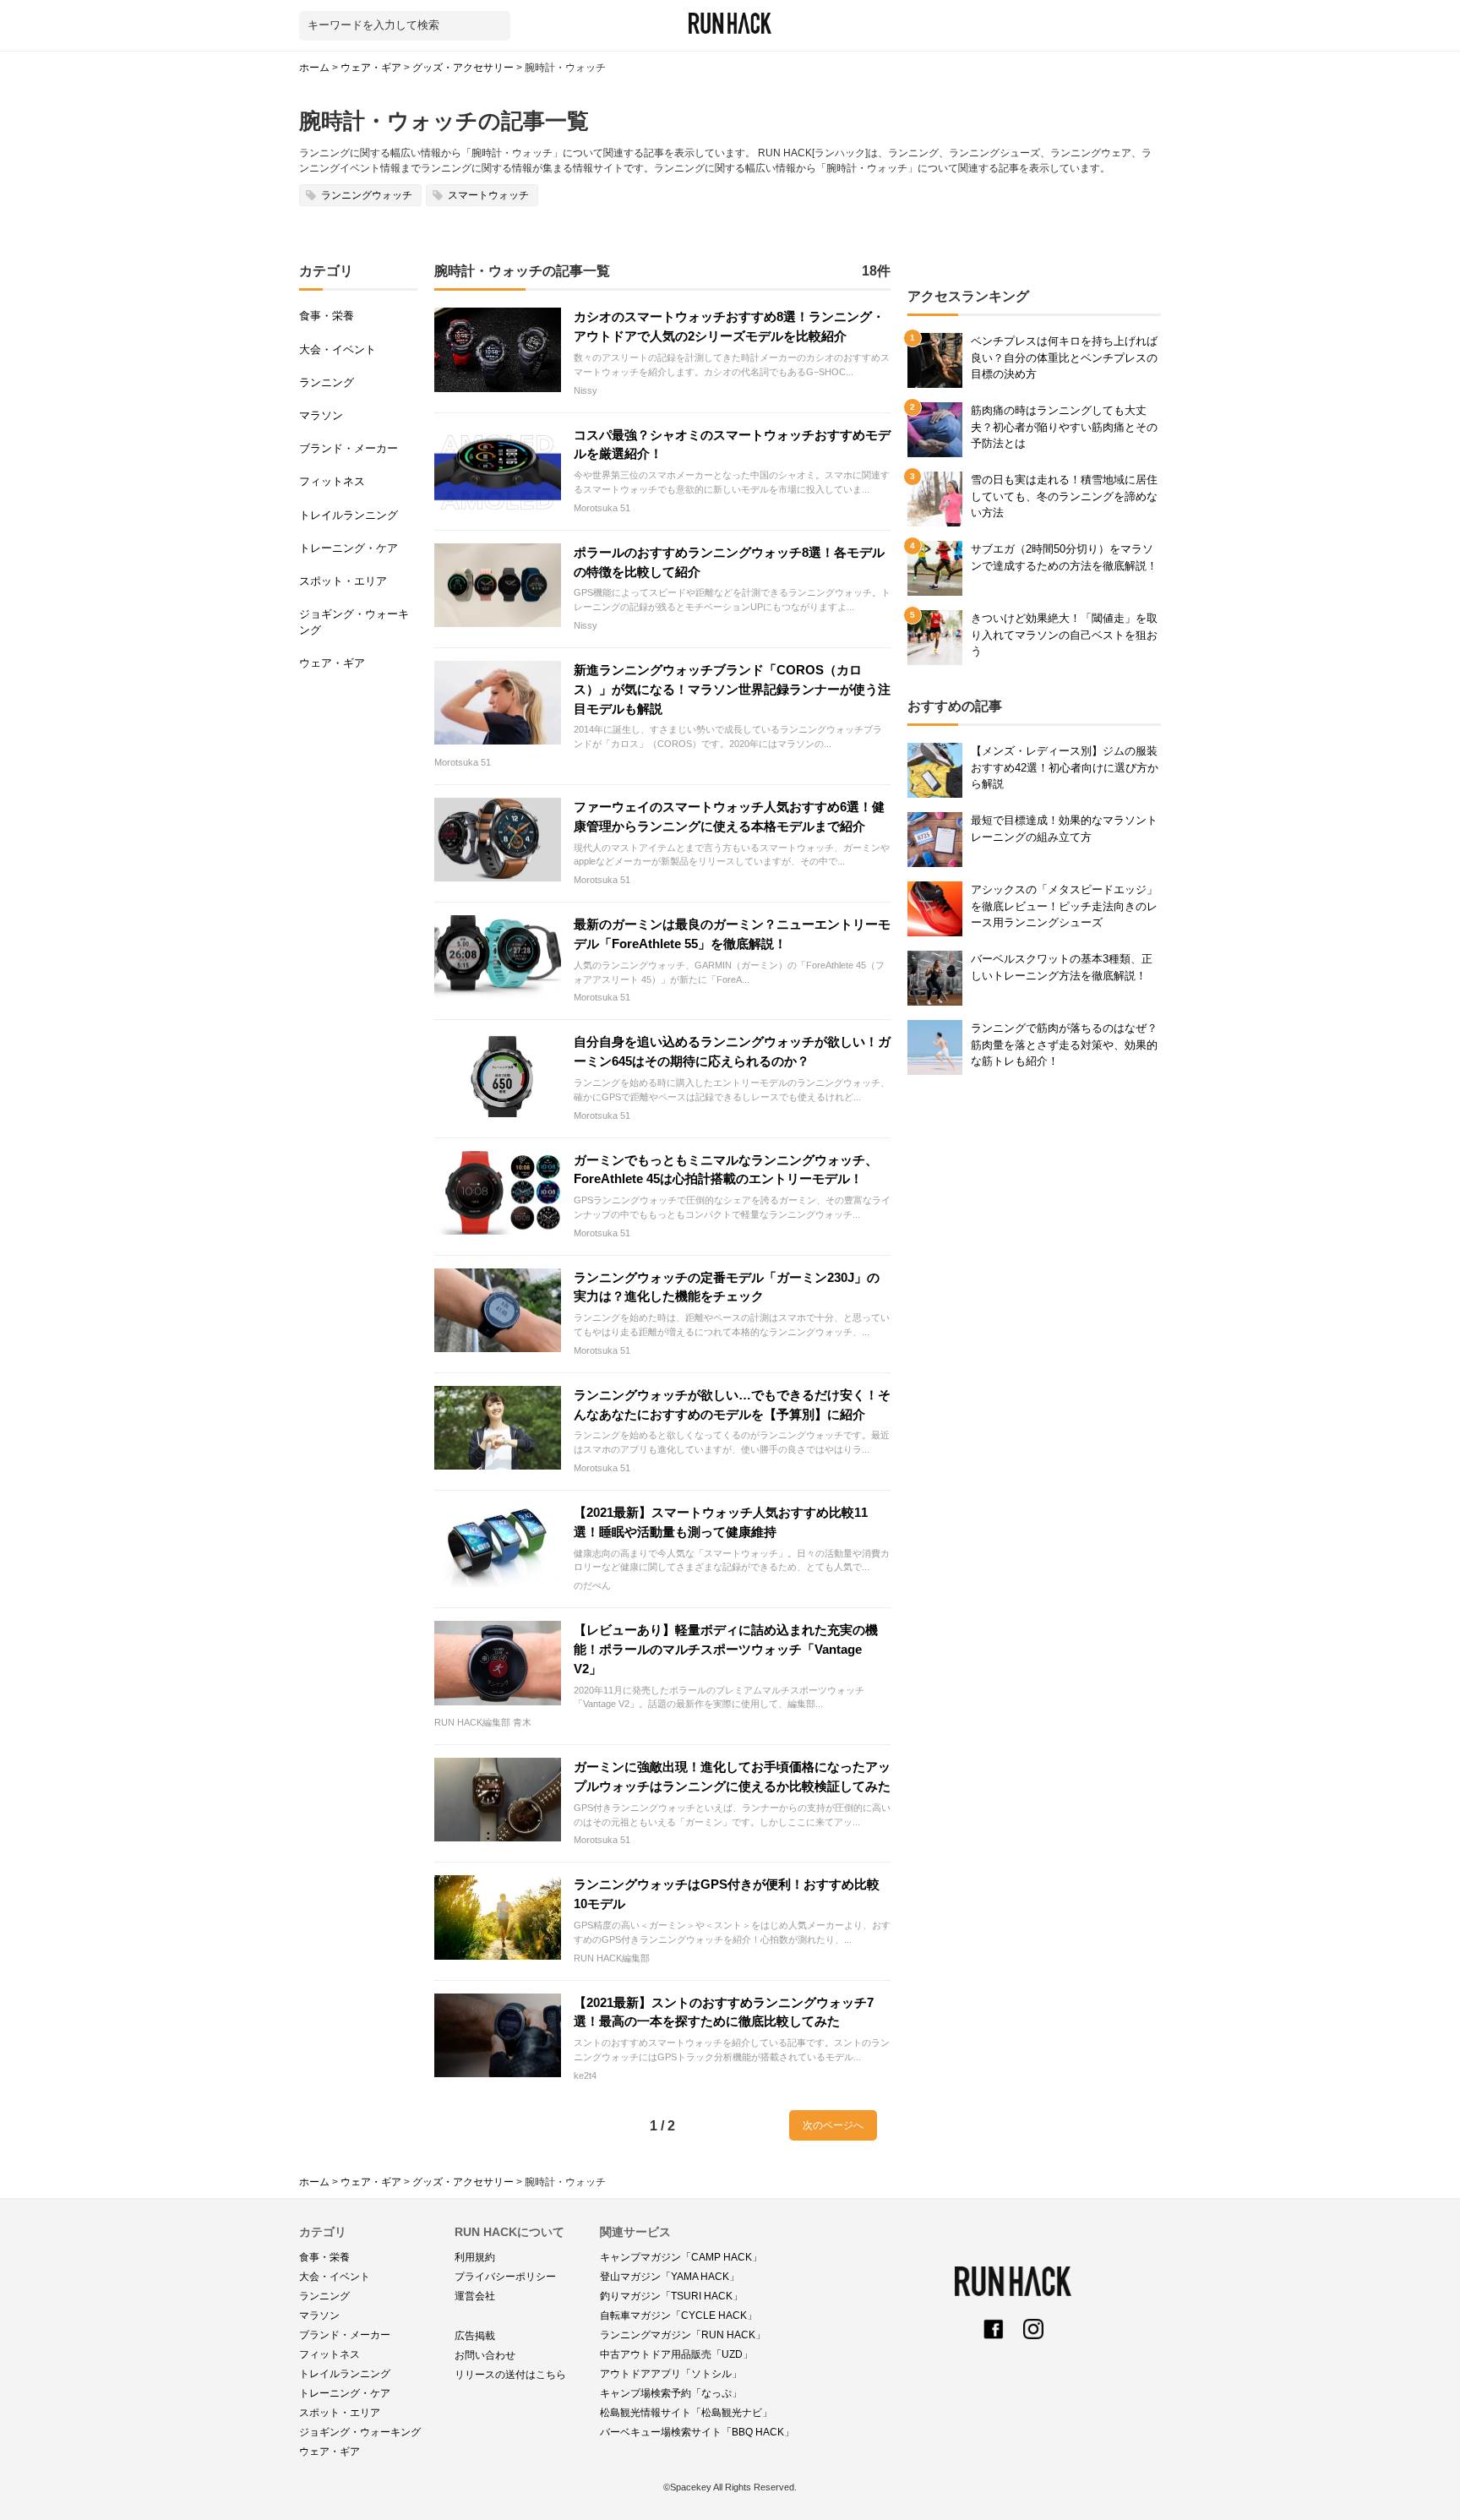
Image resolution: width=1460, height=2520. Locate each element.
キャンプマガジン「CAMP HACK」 (681, 2257)
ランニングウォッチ (367, 195)
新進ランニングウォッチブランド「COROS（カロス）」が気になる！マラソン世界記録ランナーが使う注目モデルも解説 (732, 689)
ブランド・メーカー (349, 448)
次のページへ (833, 2125)
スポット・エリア (343, 581)
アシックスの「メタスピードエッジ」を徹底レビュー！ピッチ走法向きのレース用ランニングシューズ (1064, 905)
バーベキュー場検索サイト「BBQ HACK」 (697, 2432)
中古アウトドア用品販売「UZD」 (676, 2354)
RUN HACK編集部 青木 (483, 1722)
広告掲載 (475, 2336)
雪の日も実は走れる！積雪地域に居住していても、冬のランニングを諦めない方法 (1064, 496)
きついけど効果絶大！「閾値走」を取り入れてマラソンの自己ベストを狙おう (1064, 634)
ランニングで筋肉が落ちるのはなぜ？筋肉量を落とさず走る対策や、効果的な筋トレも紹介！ (1064, 1044)
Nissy (586, 390)
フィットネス (332, 481)
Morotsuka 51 (602, 508)
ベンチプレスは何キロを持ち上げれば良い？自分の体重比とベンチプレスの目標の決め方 (1064, 357)
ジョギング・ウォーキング (354, 622)
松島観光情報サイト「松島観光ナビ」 (686, 2413)
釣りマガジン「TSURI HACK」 (671, 2296)
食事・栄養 (327, 316)
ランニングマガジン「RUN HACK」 (683, 2335)
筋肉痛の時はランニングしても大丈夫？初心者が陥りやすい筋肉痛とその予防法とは (1064, 426)
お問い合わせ (485, 2355)
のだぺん (592, 1585)
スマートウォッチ (488, 195)
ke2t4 (585, 2075)
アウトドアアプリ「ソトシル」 (671, 2374)
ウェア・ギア (332, 663)
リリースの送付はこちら (510, 2375)
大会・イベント (338, 349)
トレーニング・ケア (349, 548)
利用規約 (475, 2257)
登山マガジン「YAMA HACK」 (670, 2277)
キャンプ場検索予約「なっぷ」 (671, 2393)
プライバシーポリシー (505, 2277)
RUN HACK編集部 (612, 1958)
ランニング (327, 382)
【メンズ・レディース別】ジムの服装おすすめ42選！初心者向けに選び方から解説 (1065, 767)
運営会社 (475, 2296)
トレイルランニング (349, 515)
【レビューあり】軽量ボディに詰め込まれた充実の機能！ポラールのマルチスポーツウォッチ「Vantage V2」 (726, 1649)
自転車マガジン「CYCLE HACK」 (678, 2315)
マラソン (321, 415)
